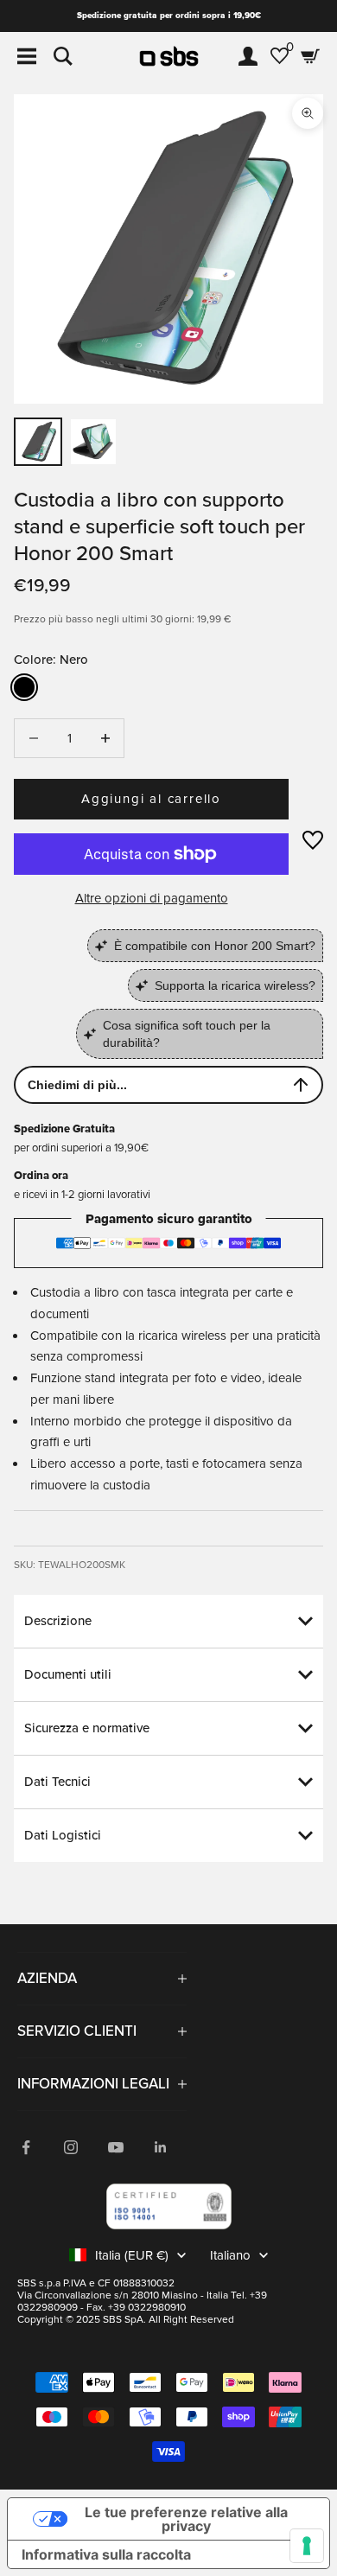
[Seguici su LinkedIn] (161, 2147)
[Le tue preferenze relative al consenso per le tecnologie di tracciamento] (307, 2546)
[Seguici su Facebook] (26, 2147)
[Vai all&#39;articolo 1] (38, 442)
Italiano (230, 2255)
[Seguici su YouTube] (116, 2147)
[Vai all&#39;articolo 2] (93, 442)
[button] (313, 840)
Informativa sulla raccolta (106, 2554)
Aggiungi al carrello (151, 799)
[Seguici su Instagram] (71, 2147)
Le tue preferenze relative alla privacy (186, 2519)
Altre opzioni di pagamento (152, 898)
